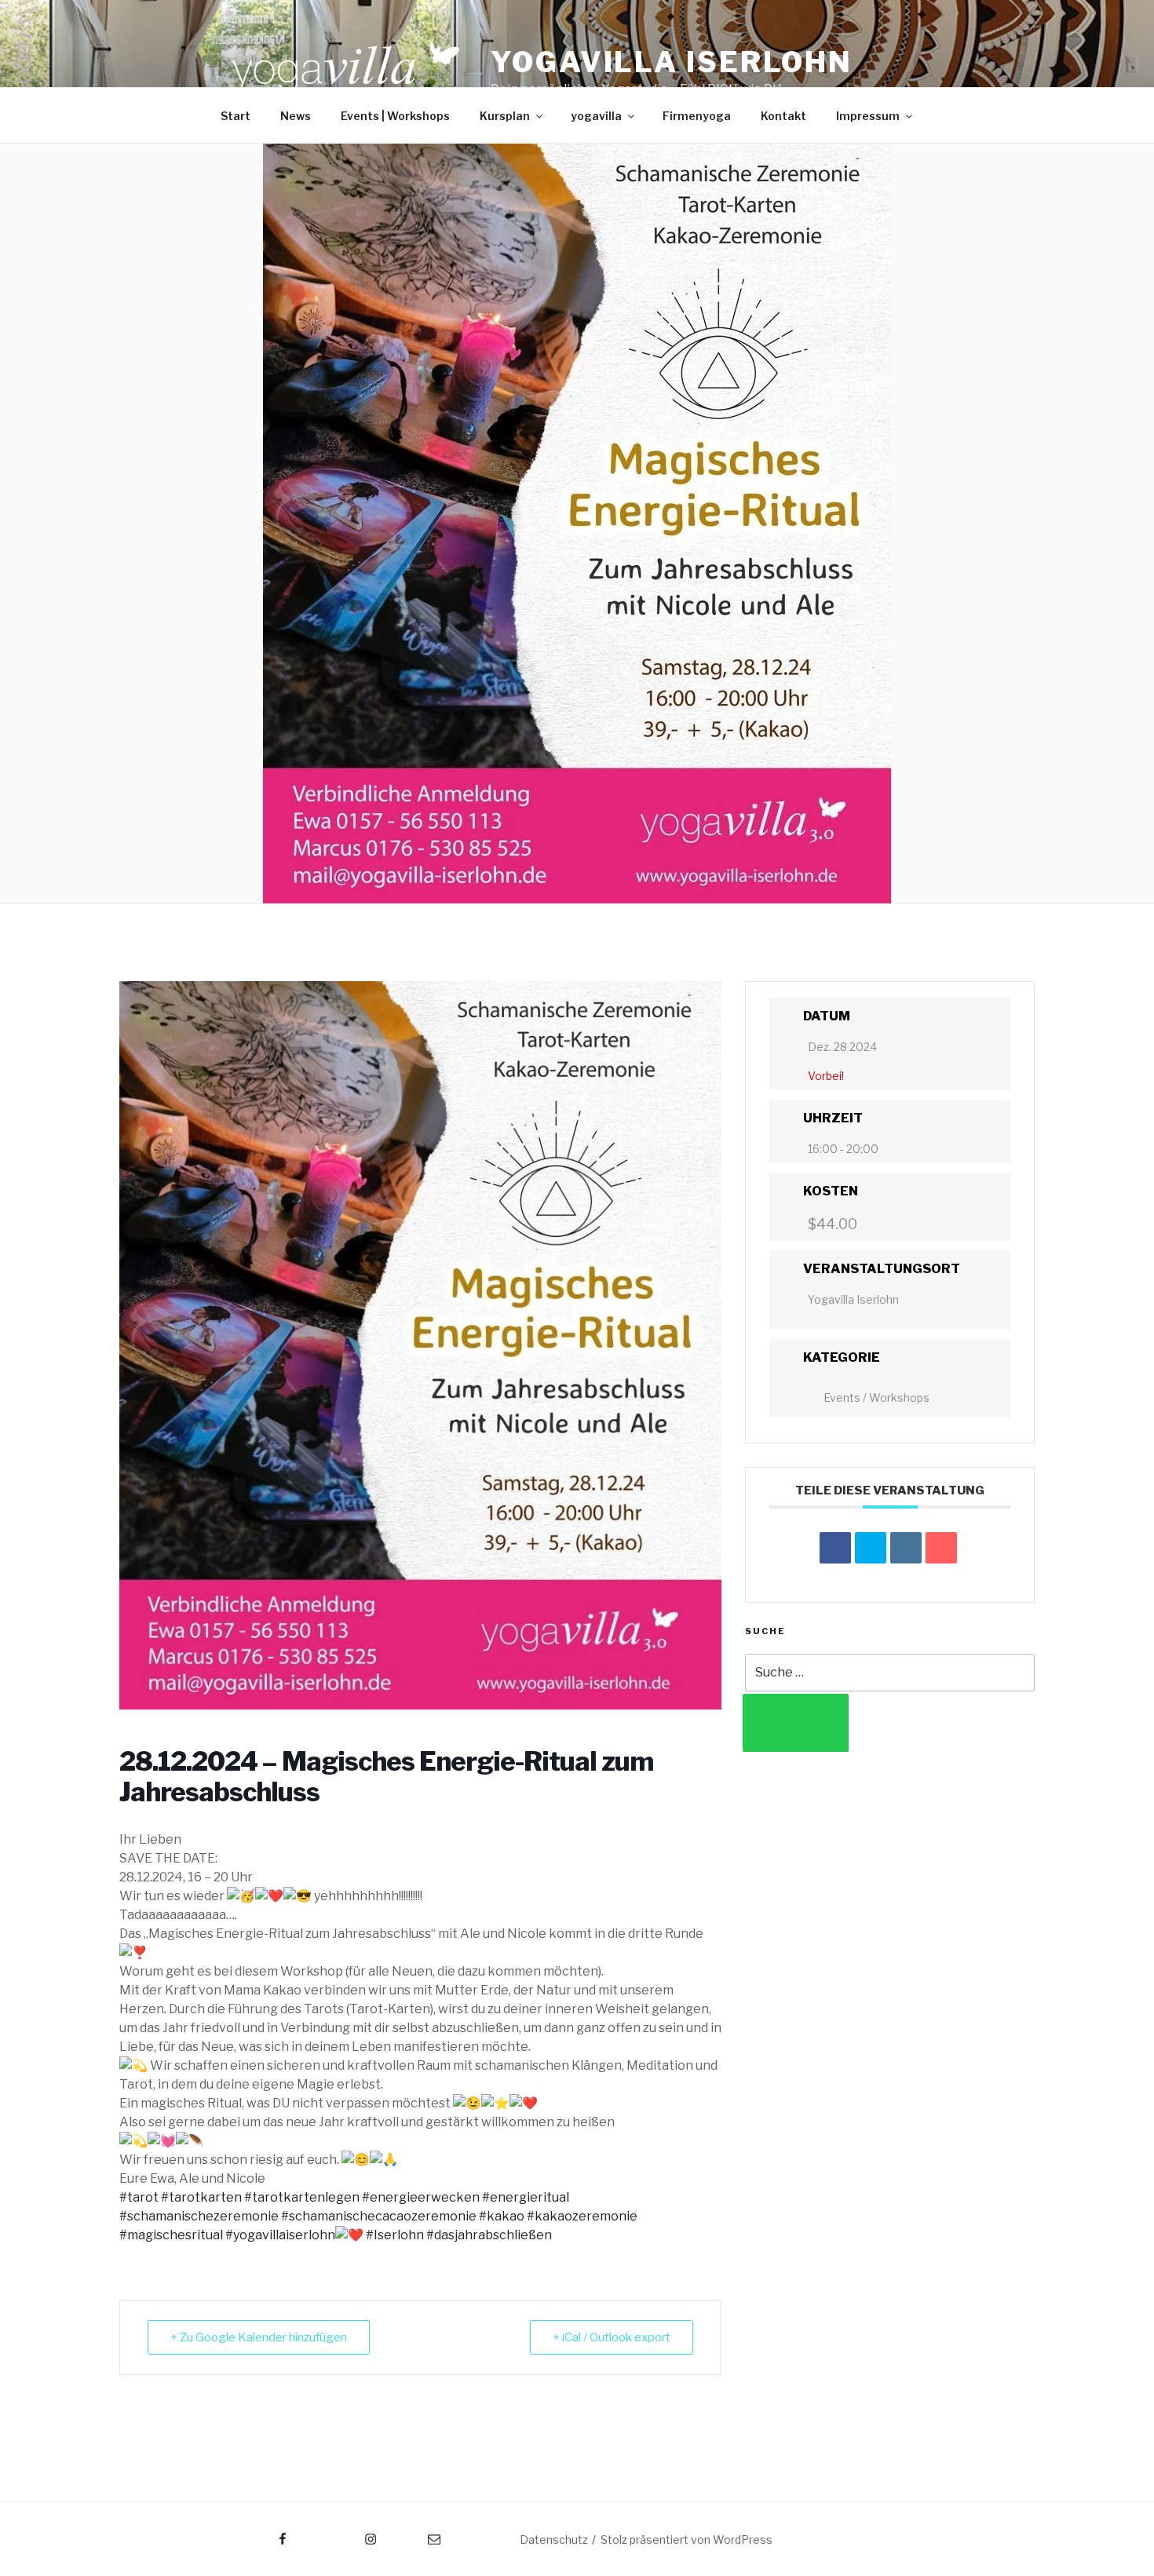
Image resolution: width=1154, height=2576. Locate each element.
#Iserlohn (395, 2235)
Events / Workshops (876, 1397)
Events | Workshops (395, 116)
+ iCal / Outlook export (612, 2337)
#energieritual (526, 2197)
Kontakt (783, 116)
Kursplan (505, 116)
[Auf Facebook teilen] (835, 1548)
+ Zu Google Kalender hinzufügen (259, 2337)
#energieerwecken (421, 2197)
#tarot (139, 2197)
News (296, 116)
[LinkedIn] (906, 1548)
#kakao (502, 2216)
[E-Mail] (941, 1548)
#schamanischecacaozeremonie (379, 2216)
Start (236, 116)
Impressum (868, 116)
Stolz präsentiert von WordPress (687, 2540)
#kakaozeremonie (582, 2216)
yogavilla (596, 116)
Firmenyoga (697, 116)
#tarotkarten (201, 2197)
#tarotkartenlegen (302, 2197)
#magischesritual (171, 2235)
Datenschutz (554, 2540)
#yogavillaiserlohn (280, 2235)
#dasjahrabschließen (489, 2235)
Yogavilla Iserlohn (672, 62)
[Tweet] (871, 1548)
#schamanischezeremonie (199, 2216)
